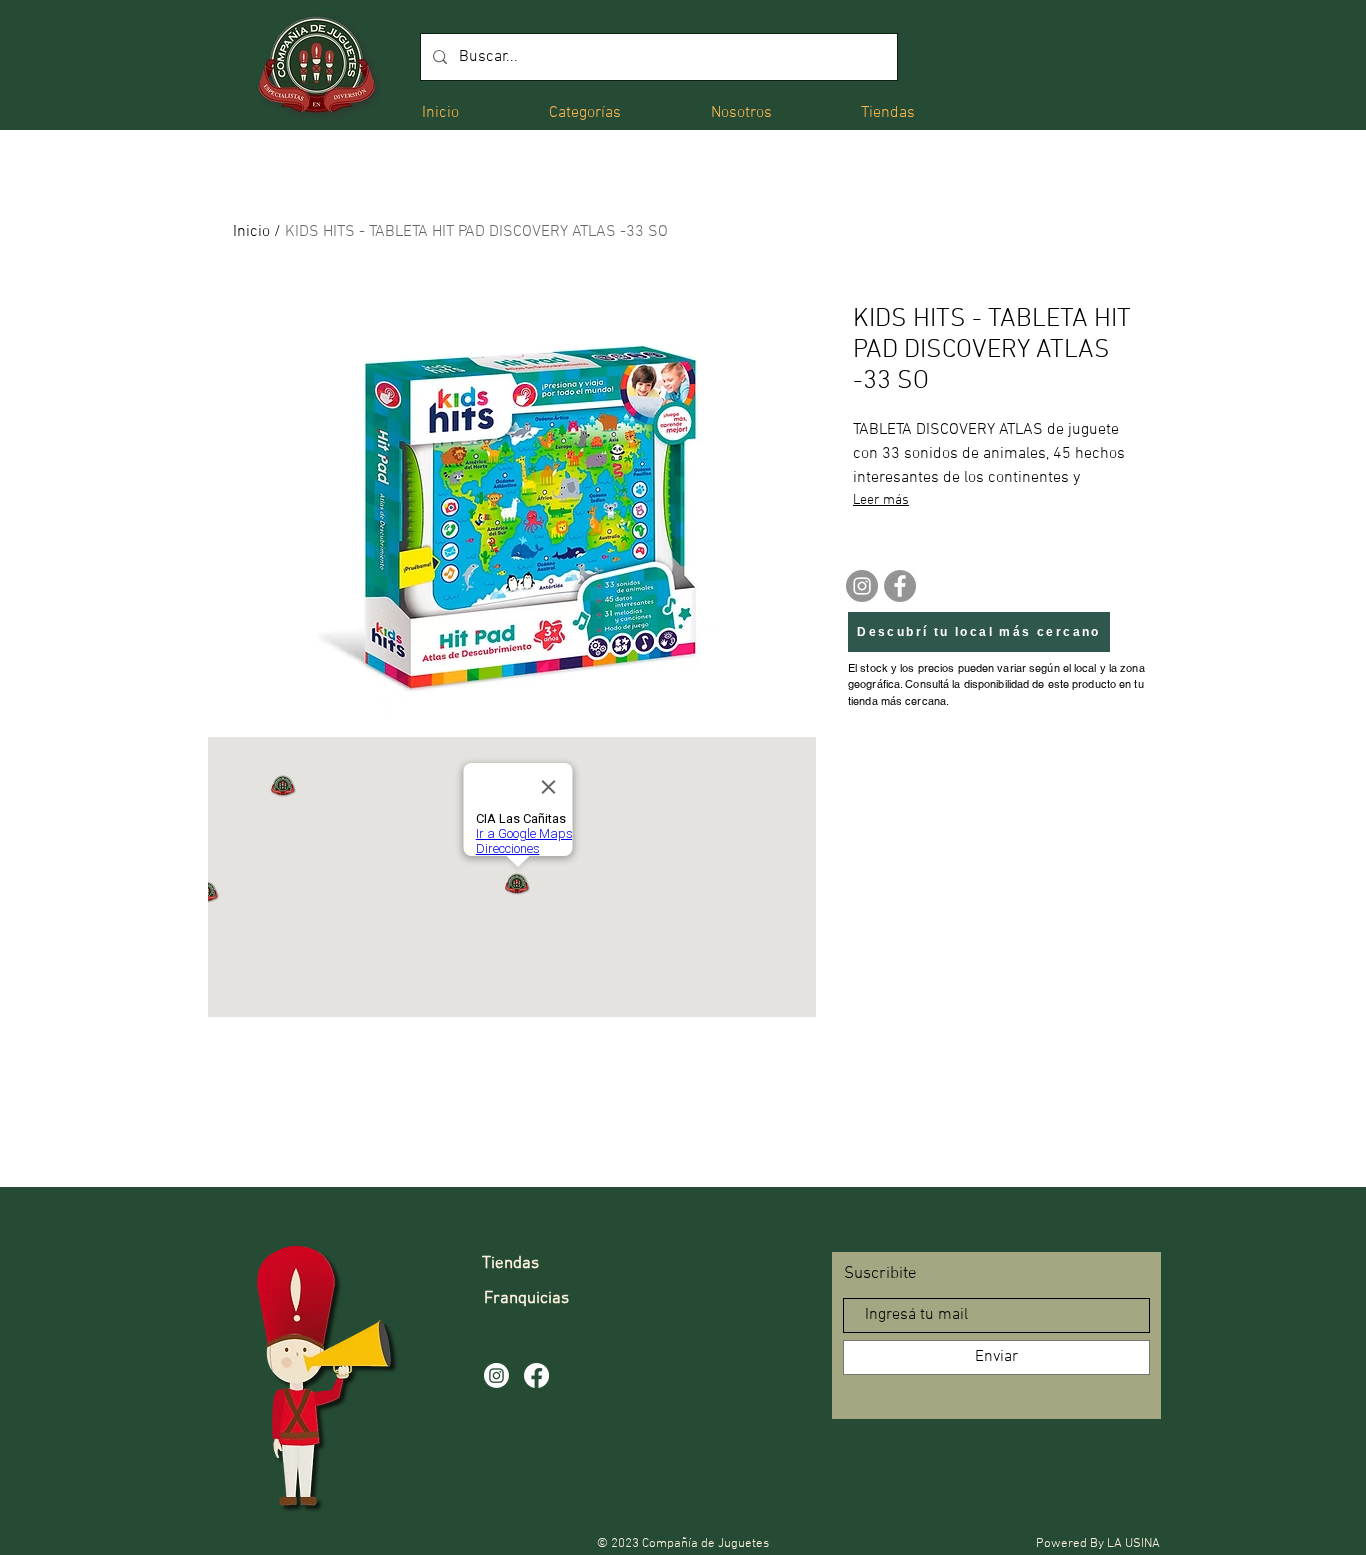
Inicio (251, 232)
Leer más (881, 500)
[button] (585, 111)
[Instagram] (862, 586)
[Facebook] (900, 586)
